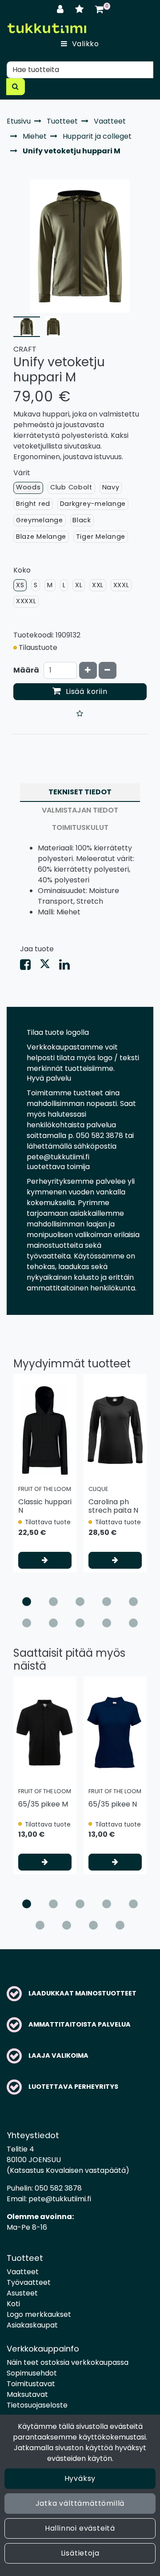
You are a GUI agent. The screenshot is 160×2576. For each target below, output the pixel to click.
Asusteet (22, 2293)
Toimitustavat (31, 2384)
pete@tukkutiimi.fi (60, 2199)
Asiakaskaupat (32, 2325)
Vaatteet (23, 2272)
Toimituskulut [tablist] (80, 827)
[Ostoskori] (99, 9)
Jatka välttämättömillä (80, 2503)
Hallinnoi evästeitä (80, 2528)
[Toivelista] (81, 9)
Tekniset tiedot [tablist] (80, 792)
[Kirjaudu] (62, 9)
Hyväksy (80, 2478)
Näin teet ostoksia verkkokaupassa (68, 2362)
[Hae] (16, 87)
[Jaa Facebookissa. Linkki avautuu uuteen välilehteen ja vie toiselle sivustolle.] (30, 967)
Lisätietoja (80, 2553)
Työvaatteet (29, 2282)
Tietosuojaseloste (37, 2405)
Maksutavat (27, 2394)
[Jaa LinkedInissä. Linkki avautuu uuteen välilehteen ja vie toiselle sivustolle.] (68, 967)
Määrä (26, 670)
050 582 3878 (58, 2188)
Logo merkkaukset (39, 2314)
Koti (13, 2304)
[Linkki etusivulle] (47, 28)
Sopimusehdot (32, 2373)
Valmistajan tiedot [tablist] (80, 810)
